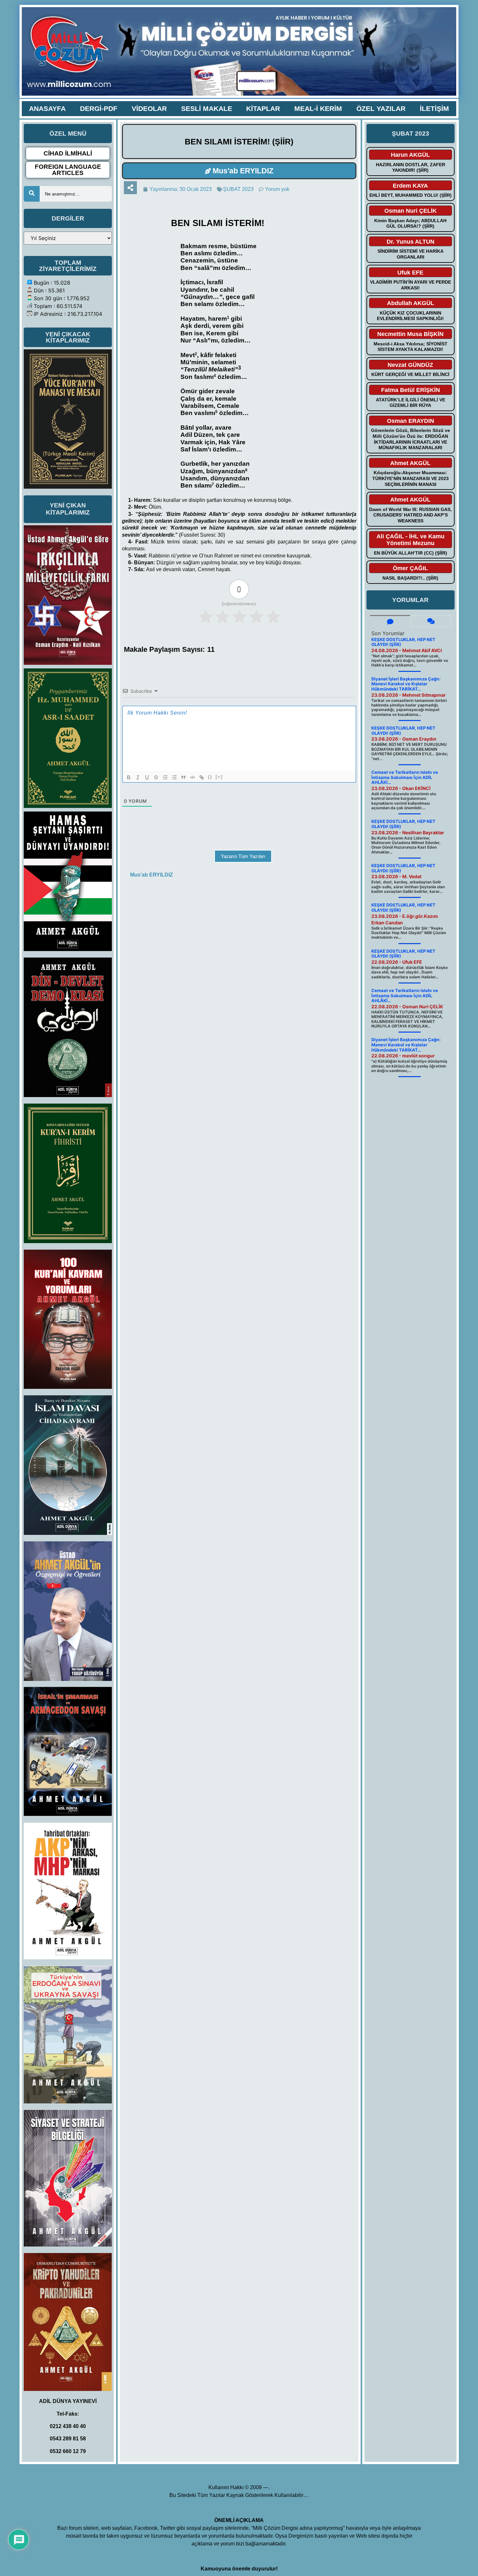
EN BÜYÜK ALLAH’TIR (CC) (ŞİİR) (411, 553)
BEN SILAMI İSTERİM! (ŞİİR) (239, 141)
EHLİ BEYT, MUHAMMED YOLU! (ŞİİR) (411, 195)
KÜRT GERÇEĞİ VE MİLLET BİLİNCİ (410, 374)
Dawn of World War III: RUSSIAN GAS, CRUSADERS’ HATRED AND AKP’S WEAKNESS (410, 515)
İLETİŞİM (434, 108)
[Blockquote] (183, 777)
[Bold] (129, 777)
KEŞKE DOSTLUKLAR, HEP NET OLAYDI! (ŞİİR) (403, 642)
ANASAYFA (47, 108)
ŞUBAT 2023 (238, 189)
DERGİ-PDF (99, 108)
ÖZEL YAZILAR (381, 108)
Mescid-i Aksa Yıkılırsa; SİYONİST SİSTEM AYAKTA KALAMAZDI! (411, 347)
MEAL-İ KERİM (318, 108)
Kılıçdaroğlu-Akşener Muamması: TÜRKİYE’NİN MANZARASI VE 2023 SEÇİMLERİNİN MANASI (411, 478)
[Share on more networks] (130, 188)
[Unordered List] (174, 777)
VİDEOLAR (149, 108)
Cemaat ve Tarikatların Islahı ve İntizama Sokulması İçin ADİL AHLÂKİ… (405, 777)
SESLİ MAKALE (207, 108)
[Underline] (147, 777)
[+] (219, 777)
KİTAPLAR (263, 108)
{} (210, 777)
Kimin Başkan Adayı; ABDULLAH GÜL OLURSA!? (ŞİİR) (410, 223)
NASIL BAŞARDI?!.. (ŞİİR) (410, 578)
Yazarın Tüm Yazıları (243, 856)
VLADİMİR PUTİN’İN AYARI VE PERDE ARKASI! (411, 285)
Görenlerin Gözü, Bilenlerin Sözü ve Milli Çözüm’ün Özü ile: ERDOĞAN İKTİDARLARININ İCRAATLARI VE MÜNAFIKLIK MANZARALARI (411, 439)
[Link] (202, 777)
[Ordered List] (165, 777)
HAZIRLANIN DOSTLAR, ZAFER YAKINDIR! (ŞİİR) (411, 168)
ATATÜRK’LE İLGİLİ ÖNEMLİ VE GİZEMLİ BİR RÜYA (411, 403)
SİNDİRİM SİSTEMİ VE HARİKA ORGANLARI (411, 254)
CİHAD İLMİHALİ (68, 153)
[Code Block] (193, 777)
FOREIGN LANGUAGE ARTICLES (68, 170)
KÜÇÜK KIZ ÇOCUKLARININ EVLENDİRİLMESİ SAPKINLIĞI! (410, 316)
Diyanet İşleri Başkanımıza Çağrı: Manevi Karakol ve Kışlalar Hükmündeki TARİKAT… (406, 684)
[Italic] (138, 777)
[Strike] (156, 777)
